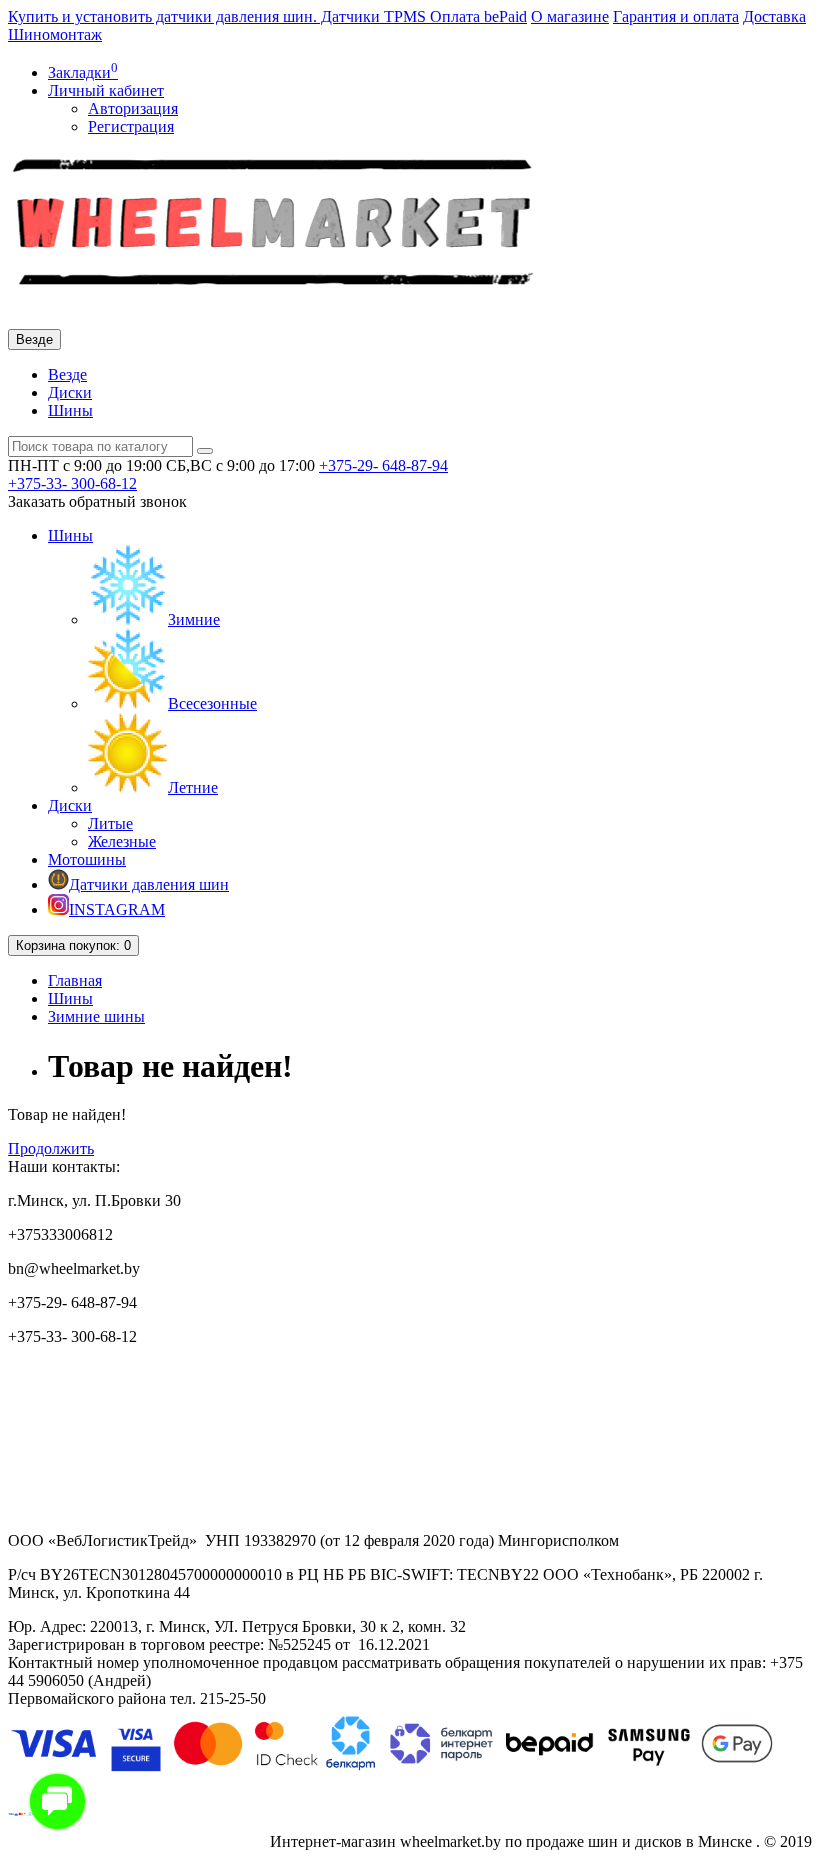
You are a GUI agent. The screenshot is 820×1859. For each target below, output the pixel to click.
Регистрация (131, 126)
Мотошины (87, 859)
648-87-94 (383, 465)
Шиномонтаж (55, 34)
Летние (193, 787)
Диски (70, 392)
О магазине (570, 16)
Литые (110, 823)
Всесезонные (212, 703)
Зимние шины (96, 1016)
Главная (75, 980)
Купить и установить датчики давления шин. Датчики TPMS (219, 16)
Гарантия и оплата (676, 16)
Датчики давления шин (149, 884)
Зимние (194, 619)
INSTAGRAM (117, 909)
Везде (67, 374)
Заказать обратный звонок (97, 501)
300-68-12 (72, 483)
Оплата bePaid (478, 16)
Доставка (774, 16)
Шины (70, 410)
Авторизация (133, 108)
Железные (122, 841)
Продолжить (51, 1148)
